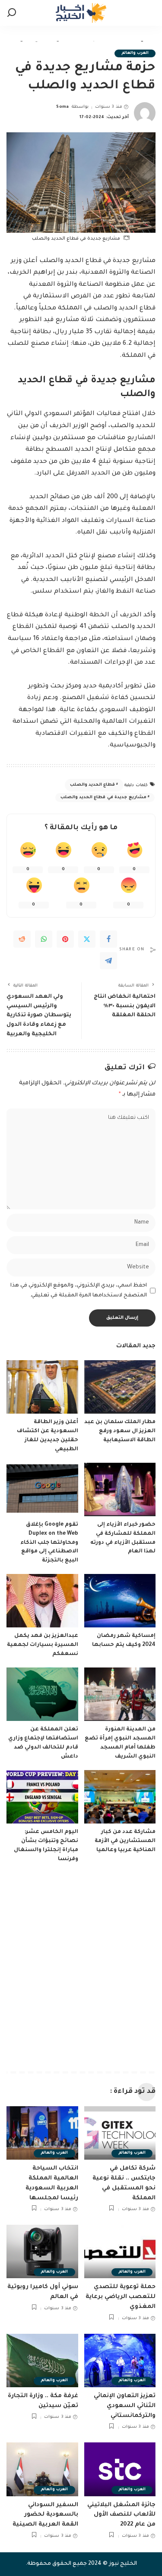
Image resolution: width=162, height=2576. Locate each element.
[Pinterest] (65, 939)
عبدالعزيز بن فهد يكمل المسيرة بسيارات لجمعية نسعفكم (43, 1645)
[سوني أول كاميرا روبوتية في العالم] (42, 2251)
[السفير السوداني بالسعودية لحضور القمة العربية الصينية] (42, 2469)
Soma (63, 107)
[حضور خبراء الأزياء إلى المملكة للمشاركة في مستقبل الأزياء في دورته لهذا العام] (120, 1489)
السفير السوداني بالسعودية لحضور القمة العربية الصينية (45, 2515)
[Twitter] (87, 939)
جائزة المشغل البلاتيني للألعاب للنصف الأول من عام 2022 (121, 2515)
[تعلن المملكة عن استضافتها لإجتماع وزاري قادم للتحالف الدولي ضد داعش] (42, 1694)
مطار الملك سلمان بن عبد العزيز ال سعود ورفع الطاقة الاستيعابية (120, 1431)
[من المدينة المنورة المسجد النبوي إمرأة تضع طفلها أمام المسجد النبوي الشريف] (120, 1694)
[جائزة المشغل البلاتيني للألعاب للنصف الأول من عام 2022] (120, 2469)
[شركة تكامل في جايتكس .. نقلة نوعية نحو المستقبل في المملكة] (120, 2133)
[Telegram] (108, 961)
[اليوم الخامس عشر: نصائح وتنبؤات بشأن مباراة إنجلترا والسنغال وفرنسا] (42, 1797)
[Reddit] (22, 939)
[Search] (12, 13)
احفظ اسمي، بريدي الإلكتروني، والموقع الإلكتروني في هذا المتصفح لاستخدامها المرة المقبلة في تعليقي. (79, 1291)
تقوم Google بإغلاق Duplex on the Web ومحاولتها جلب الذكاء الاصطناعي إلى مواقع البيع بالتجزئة (49, 1543)
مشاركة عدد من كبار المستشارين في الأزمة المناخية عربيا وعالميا (125, 1841)
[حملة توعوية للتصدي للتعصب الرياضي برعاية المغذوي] (120, 2251)
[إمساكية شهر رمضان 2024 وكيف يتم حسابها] (120, 1601)
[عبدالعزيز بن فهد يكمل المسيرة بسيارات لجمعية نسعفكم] (42, 1601)
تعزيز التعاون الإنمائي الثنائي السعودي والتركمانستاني (125, 2406)
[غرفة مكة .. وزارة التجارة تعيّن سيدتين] (42, 2361)
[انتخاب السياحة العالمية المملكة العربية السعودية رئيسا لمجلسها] (42, 2133)
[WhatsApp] (44, 939)
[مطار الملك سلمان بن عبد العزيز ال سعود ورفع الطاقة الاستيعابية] (120, 1387)
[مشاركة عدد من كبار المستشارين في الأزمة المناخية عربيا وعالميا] (120, 1797)
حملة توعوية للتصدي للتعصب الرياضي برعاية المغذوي (121, 2297)
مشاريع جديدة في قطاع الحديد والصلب (103, 798)
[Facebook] (108, 939)
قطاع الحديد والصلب (93, 785)
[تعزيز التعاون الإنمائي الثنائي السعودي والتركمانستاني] (120, 2361)
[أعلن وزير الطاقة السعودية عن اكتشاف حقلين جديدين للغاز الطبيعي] (42, 1387)
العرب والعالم (135, 53)
